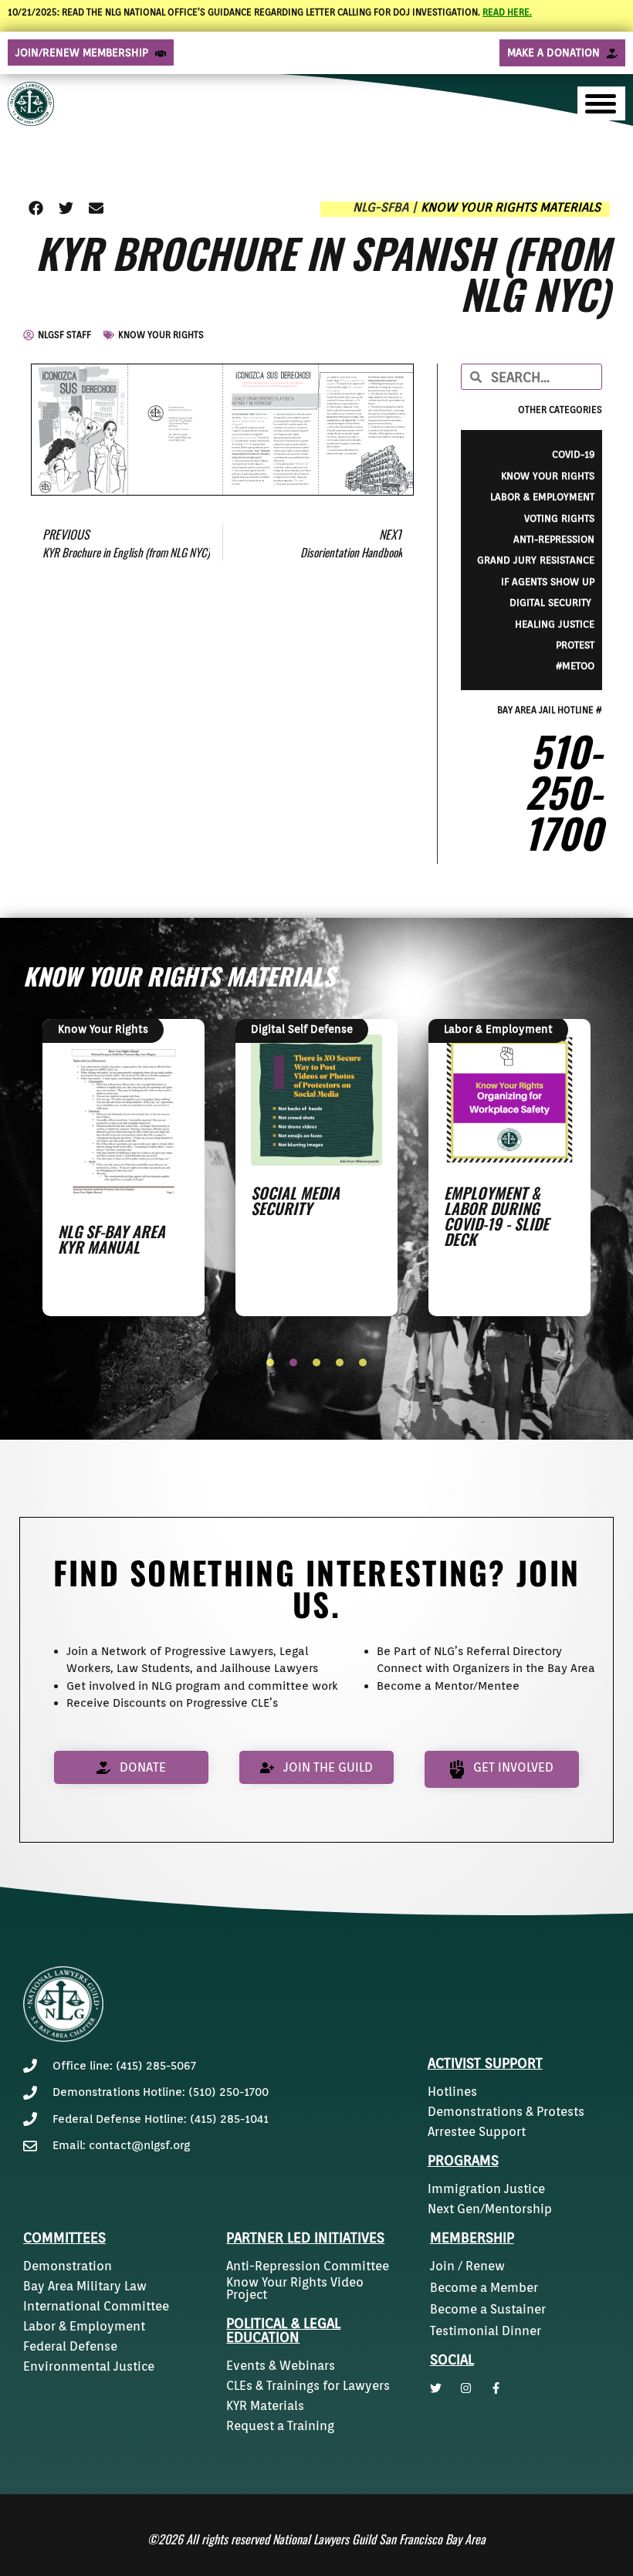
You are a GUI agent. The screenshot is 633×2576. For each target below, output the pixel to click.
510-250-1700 (563, 791)
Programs (463, 2160)
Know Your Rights (161, 335)
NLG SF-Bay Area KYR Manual (112, 1239)
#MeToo (575, 666)
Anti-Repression (554, 539)
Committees (64, 2237)
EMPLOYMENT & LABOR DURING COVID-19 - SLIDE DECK (496, 1216)
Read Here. (507, 12)
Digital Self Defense (302, 1029)
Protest (575, 645)
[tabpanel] (124, 1167)
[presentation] (270, 1362)
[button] (36, 208)
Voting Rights (559, 518)
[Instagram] (466, 2388)
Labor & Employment (542, 497)
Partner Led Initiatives (305, 2237)
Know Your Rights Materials (511, 207)
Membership (472, 2237)
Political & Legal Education (283, 2330)
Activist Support (485, 2063)
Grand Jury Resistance (536, 560)
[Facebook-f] (496, 2388)
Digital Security (552, 603)
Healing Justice (555, 624)
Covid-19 (573, 454)
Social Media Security (295, 1200)
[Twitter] (436, 2388)
